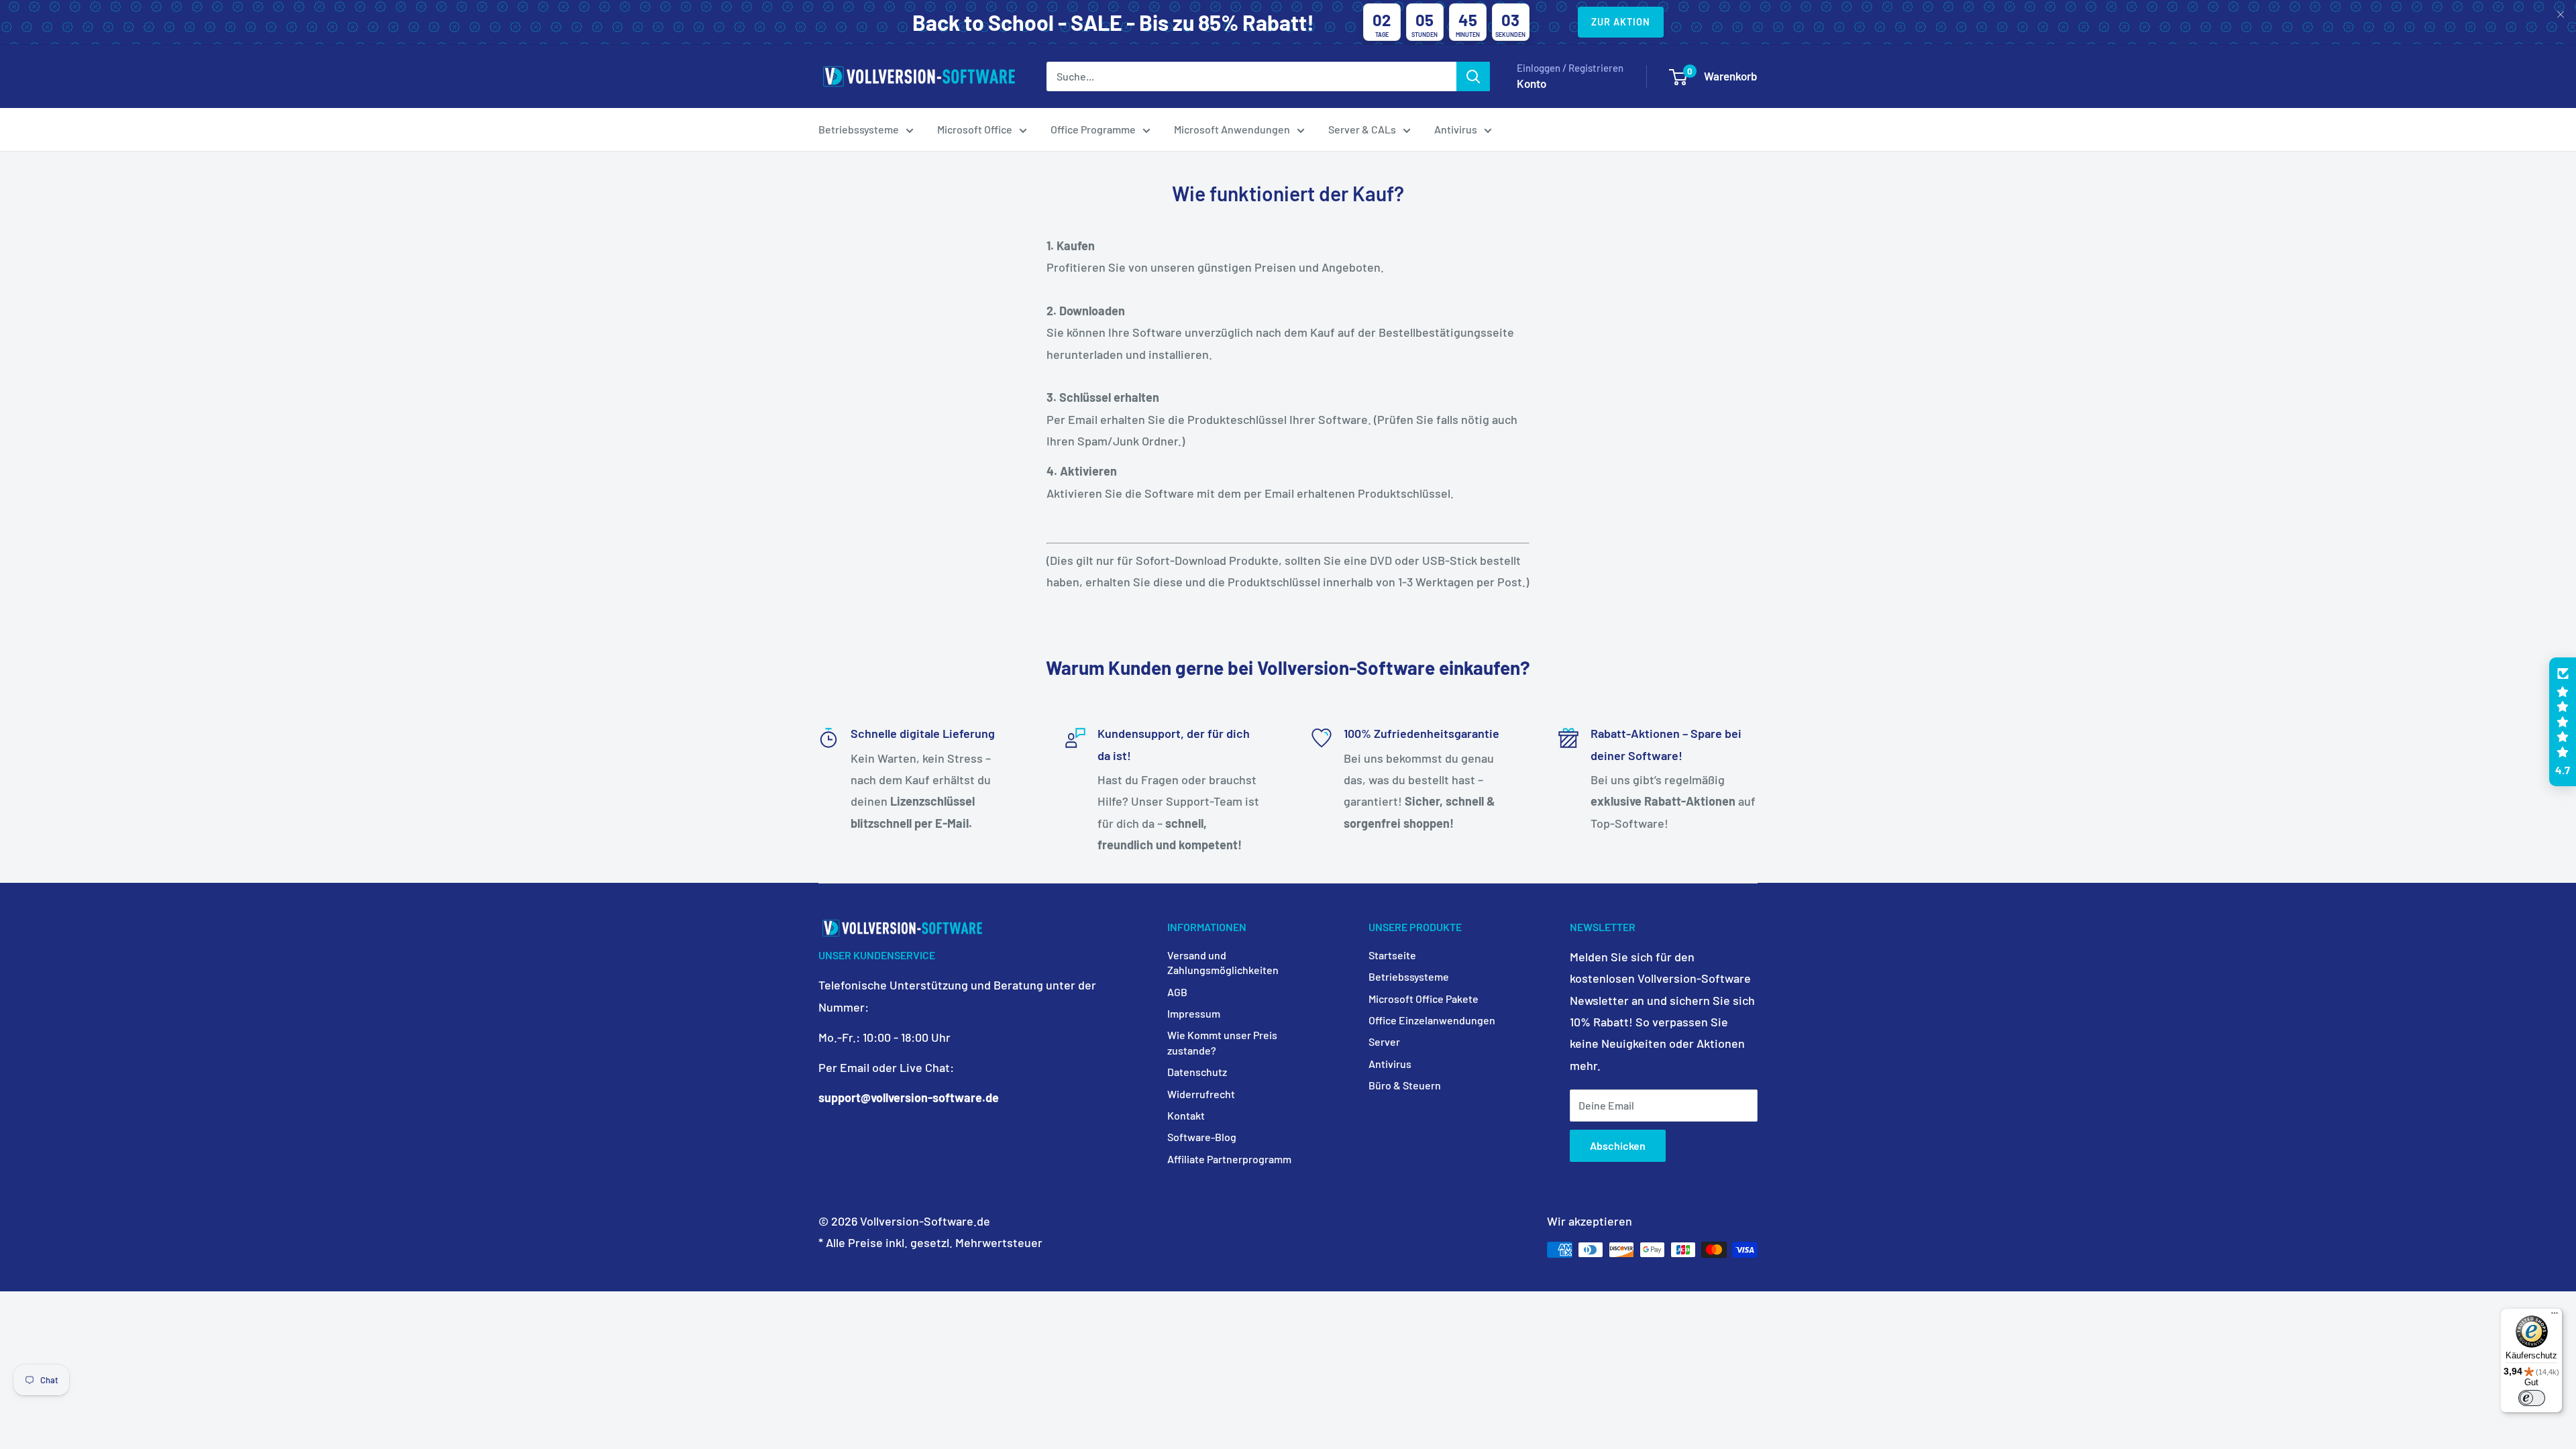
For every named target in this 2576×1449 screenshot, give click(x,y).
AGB (1177, 992)
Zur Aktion (1621, 22)
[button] (2563, 722)
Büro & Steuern (1405, 1085)
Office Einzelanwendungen (1432, 1020)
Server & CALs (1362, 129)
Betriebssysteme (859, 129)
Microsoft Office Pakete (1424, 999)
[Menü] (2555, 1316)
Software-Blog (1202, 1137)
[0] (1678, 77)
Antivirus (1456, 129)
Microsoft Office (975, 129)
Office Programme (1093, 129)
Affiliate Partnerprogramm (1229, 1159)
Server (1384, 1041)
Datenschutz (1197, 1072)
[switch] (2532, 1398)
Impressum (1194, 1013)
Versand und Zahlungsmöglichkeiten (1223, 962)
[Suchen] (1473, 76)
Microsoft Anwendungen (1232, 129)
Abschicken (1618, 1145)
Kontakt (1186, 1115)
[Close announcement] (2561, 15)
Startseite (1392, 955)
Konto (1532, 83)
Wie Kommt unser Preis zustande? (1222, 1042)
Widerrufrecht (1201, 1094)
